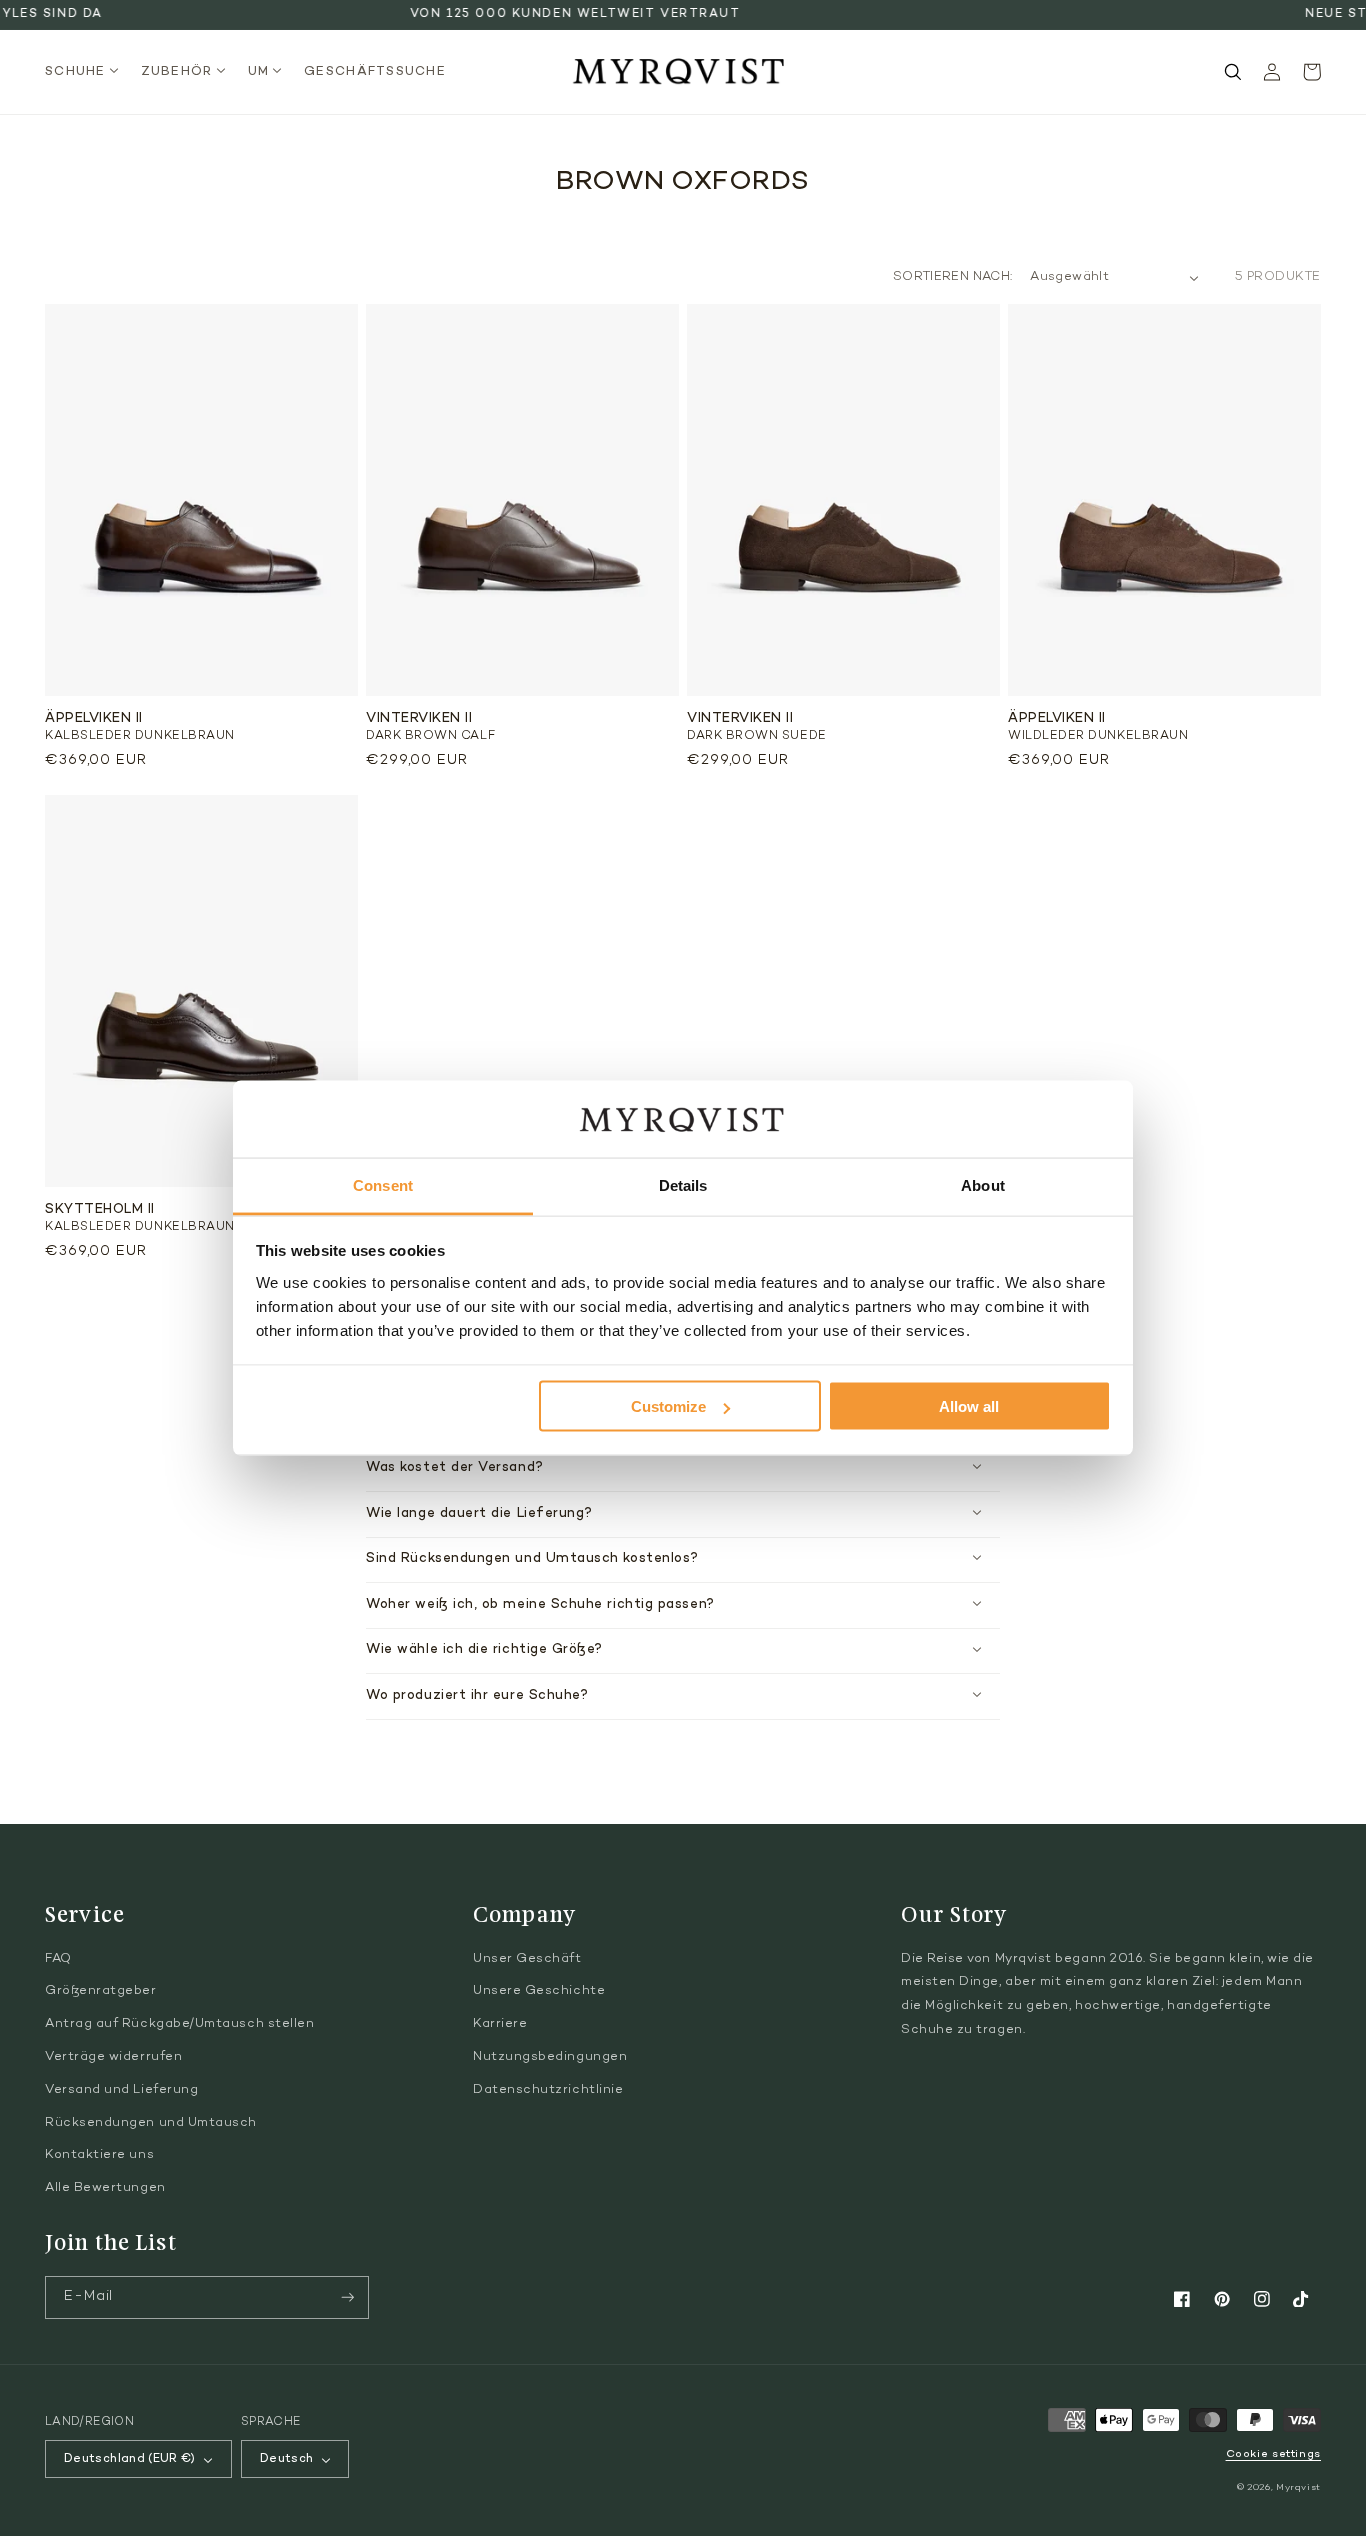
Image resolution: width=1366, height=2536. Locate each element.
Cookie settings (1273, 2454)
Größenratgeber (101, 1991)
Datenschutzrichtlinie (548, 2090)
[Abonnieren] (348, 2297)
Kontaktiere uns (99, 2155)
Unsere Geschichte (539, 1991)
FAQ (58, 1959)
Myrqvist (1298, 2487)
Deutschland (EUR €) (130, 2459)
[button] (87, 72)
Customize (668, 1406)
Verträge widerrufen (113, 2057)
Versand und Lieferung (121, 2090)
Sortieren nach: (952, 277)
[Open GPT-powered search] (1233, 72)
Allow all (969, 1406)
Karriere (500, 2024)
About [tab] (983, 1184)
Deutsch (287, 2459)
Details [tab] (683, 1184)
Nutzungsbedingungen (550, 2057)
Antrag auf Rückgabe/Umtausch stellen (179, 2024)
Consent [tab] (383, 1184)
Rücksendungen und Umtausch (151, 2123)
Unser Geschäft (527, 1959)
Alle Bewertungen (105, 2188)
